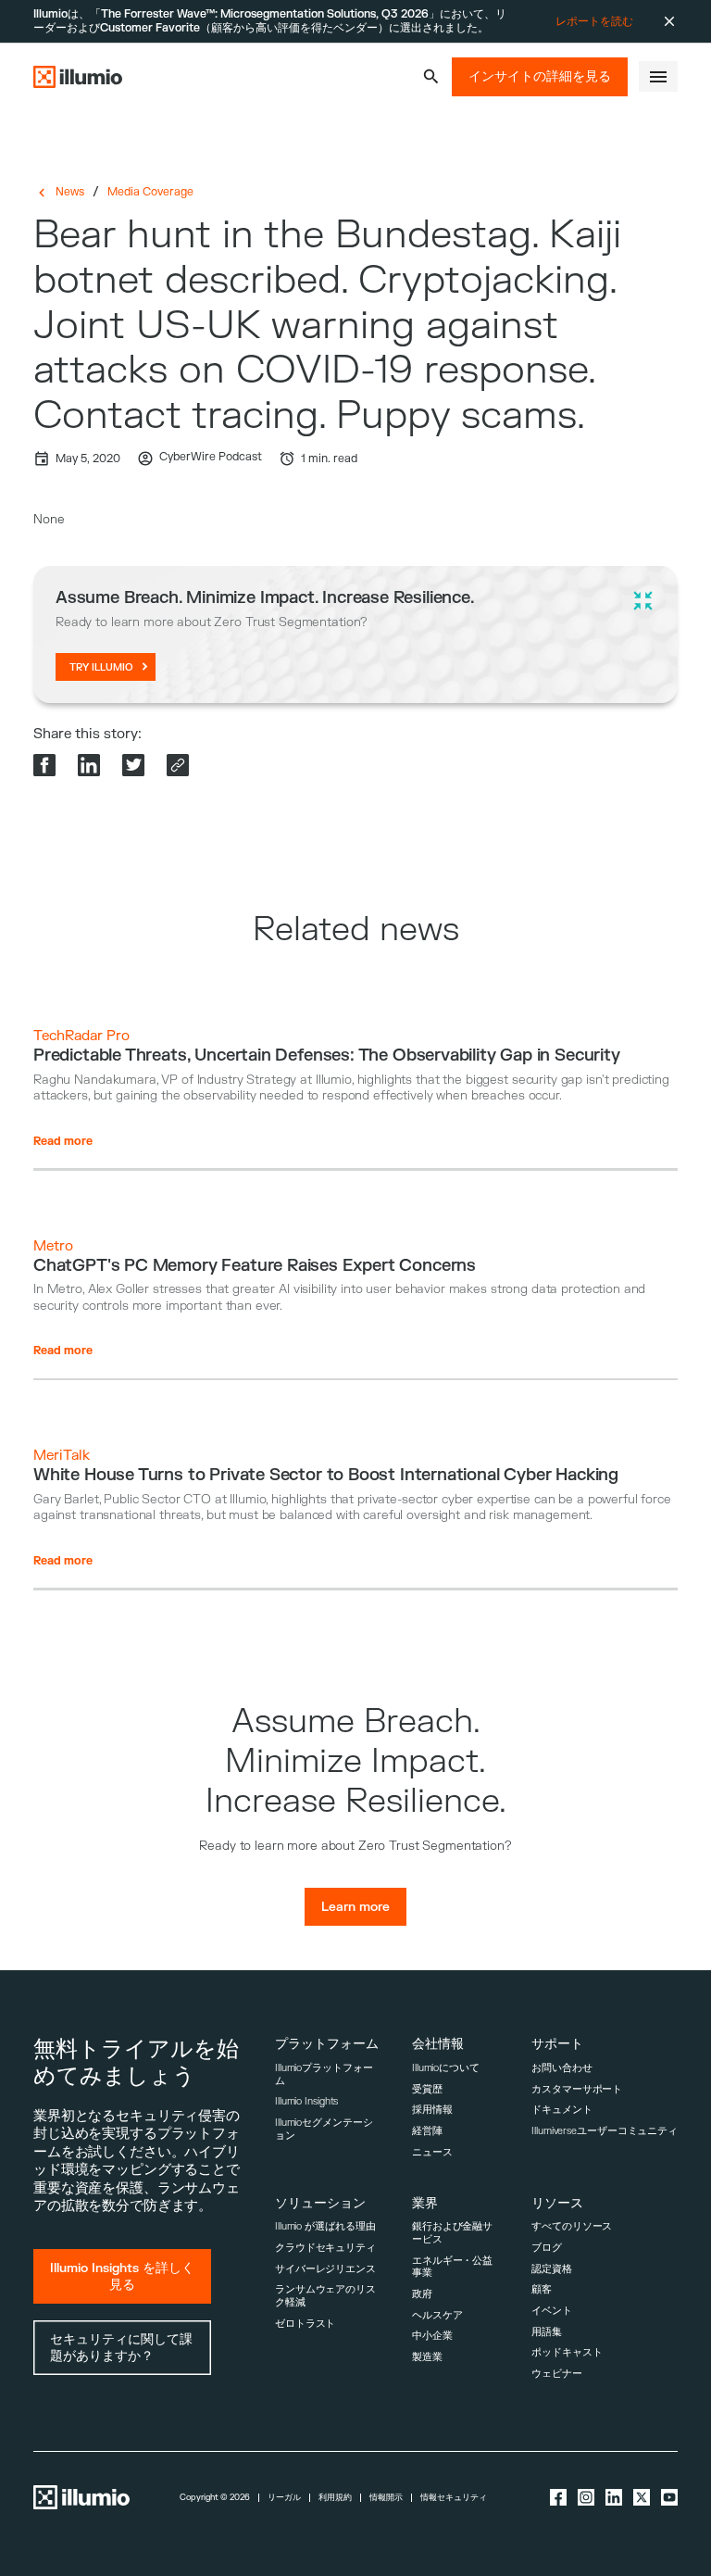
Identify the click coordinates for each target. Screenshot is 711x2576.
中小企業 (432, 2336)
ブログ (547, 2248)
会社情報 (438, 2044)
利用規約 (335, 2498)
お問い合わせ (561, 2068)
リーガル (284, 2498)
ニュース (432, 2152)
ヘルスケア (437, 2315)
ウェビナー (556, 2374)
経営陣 (427, 2131)
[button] (431, 76)
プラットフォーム (327, 2044)
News (70, 192)
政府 (422, 2294)
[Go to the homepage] (78, 77)
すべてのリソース (572, 2226)
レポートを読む (594, 21)
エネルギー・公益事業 (452, 2267)
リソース (557, 2203)
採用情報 (432, 2110)
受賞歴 (427, 2089)
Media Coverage (150, 192)
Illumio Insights (306, 2101)
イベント (552, 2311)
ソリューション (320, 2203)
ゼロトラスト (305, 2324)
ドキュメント (561, 2110)
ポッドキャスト (567, 2352)
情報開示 (386, 2498)
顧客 (542, 2289)
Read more (63, 1141)
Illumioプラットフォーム (324, 2074)
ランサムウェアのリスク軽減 (325, 2296)
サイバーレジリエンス (325, 2269)
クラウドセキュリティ (325, 2248)
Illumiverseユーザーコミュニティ (605, 2131)
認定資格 (552, 2269)
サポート (557, 2044)
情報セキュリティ (454, 2498)
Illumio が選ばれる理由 (325, 2226)
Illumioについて (446, 2068)
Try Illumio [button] (101, 667)
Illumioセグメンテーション (324, 2129)
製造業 (427, 2357)
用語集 (547, 2332)
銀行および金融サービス (452, 2233)
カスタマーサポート (577, 2089)
